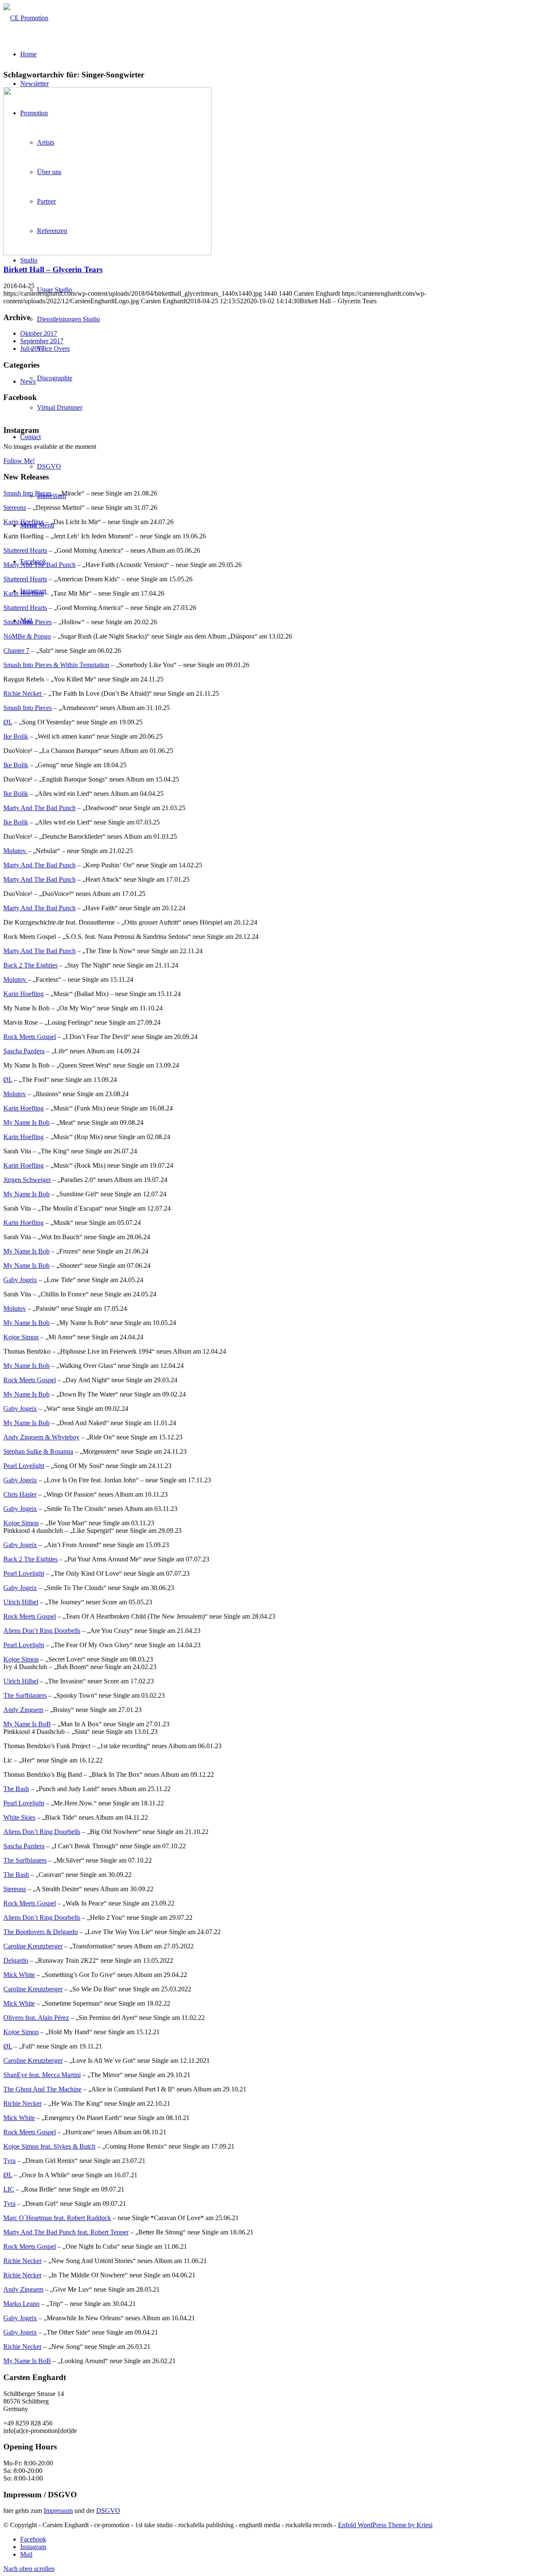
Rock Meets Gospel (30, 1037)
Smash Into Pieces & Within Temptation (56, 665)
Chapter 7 (16, 651)
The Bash (16, 1789)
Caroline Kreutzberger (33, 1946)
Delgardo (16, 1960)
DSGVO (108, 2511)
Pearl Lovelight (24, 1466)
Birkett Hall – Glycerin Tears (53, 269)
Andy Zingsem (23, 1710)
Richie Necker (23, 693)
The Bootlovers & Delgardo (41, 1932)
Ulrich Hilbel (21, 1602)
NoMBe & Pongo (27, 636)
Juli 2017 (32, 349)
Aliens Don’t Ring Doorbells (42, 1631)
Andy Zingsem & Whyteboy (41, 1437)
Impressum (58, 2511)
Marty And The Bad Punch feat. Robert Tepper (66, 2232)
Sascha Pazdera (24, 1051)
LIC (9, 2189)
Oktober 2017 (39, 333)
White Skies (19, 1817)
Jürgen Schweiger (27, 1180)
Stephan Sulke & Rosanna (38, 1451)
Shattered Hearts (25, 550)
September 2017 (42, 341)
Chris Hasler (20, 1494)
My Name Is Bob (26, 1122)
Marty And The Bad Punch (40, 565)
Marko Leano (21, 2304)
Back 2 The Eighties (30, 965)
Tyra (9, 2161)
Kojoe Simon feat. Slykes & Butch (49, 2146)
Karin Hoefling (24, 522)
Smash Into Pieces (28, 493)
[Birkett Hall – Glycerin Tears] (107, 253)
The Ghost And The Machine (42, 2089)
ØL (8, 722)
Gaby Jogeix (20, 1280)
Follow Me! (19, 461)
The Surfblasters (25, 1695)
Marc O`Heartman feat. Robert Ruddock (57, 2218)
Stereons (15, 508)
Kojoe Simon (21, 1337)
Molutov (16, 851)
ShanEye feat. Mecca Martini (42, 2075)
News (28, 381)
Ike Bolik (16, 736)
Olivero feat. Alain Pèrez (36, 2018)
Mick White (19, 1975)
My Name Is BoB (27, 1724)
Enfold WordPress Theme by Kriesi (385, 2525)
